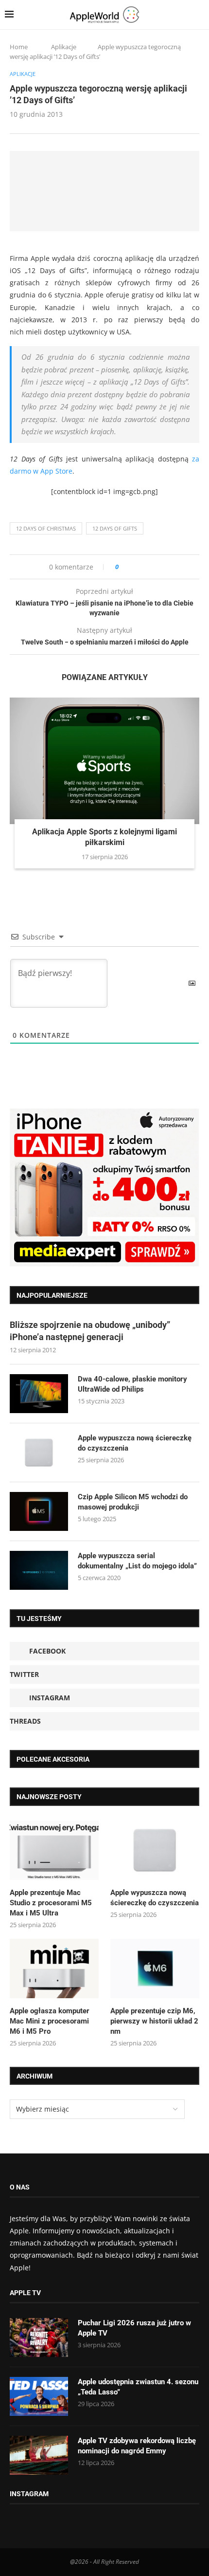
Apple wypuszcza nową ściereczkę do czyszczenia (135, 1443)
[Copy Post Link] (148, 567)
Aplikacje (64, 47)
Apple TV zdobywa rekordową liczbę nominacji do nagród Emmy (137, 2446)
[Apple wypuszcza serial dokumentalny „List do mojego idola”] (39, 1570)
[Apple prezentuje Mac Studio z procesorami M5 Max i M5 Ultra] (54, 1850)
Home (19, 47)
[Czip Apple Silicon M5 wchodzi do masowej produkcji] (39, 1511)
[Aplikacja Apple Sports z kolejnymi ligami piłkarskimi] (104, 761)
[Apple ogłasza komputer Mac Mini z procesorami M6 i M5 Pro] (54, 1969)
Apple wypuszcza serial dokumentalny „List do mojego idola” (137, 1561)
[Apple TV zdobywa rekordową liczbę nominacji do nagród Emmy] (39, 2455)
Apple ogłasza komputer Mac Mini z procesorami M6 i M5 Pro (50, 2021)
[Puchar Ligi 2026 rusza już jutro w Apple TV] (39, 2337)
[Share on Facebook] (135, 567)
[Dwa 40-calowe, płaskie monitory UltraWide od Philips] (39, 1394)
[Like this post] (124, 567)
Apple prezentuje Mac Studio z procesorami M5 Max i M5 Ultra (51, 1903)
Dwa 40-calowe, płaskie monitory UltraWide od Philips (132, 1384)
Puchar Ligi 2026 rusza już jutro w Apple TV (134, 2328)
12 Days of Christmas (46, 528)
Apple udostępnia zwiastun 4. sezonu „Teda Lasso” (138, 2387)
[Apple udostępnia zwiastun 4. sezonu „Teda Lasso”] (39, 2396)
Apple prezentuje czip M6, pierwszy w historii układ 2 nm (154, 2021)
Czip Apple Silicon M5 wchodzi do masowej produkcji (133, 1502)
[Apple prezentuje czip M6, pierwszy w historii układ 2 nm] (155, 1969)
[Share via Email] (161, 567)
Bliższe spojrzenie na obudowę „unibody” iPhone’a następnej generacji (90, 1331)
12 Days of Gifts (115, 528)
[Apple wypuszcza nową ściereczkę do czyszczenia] (39, 1453)
